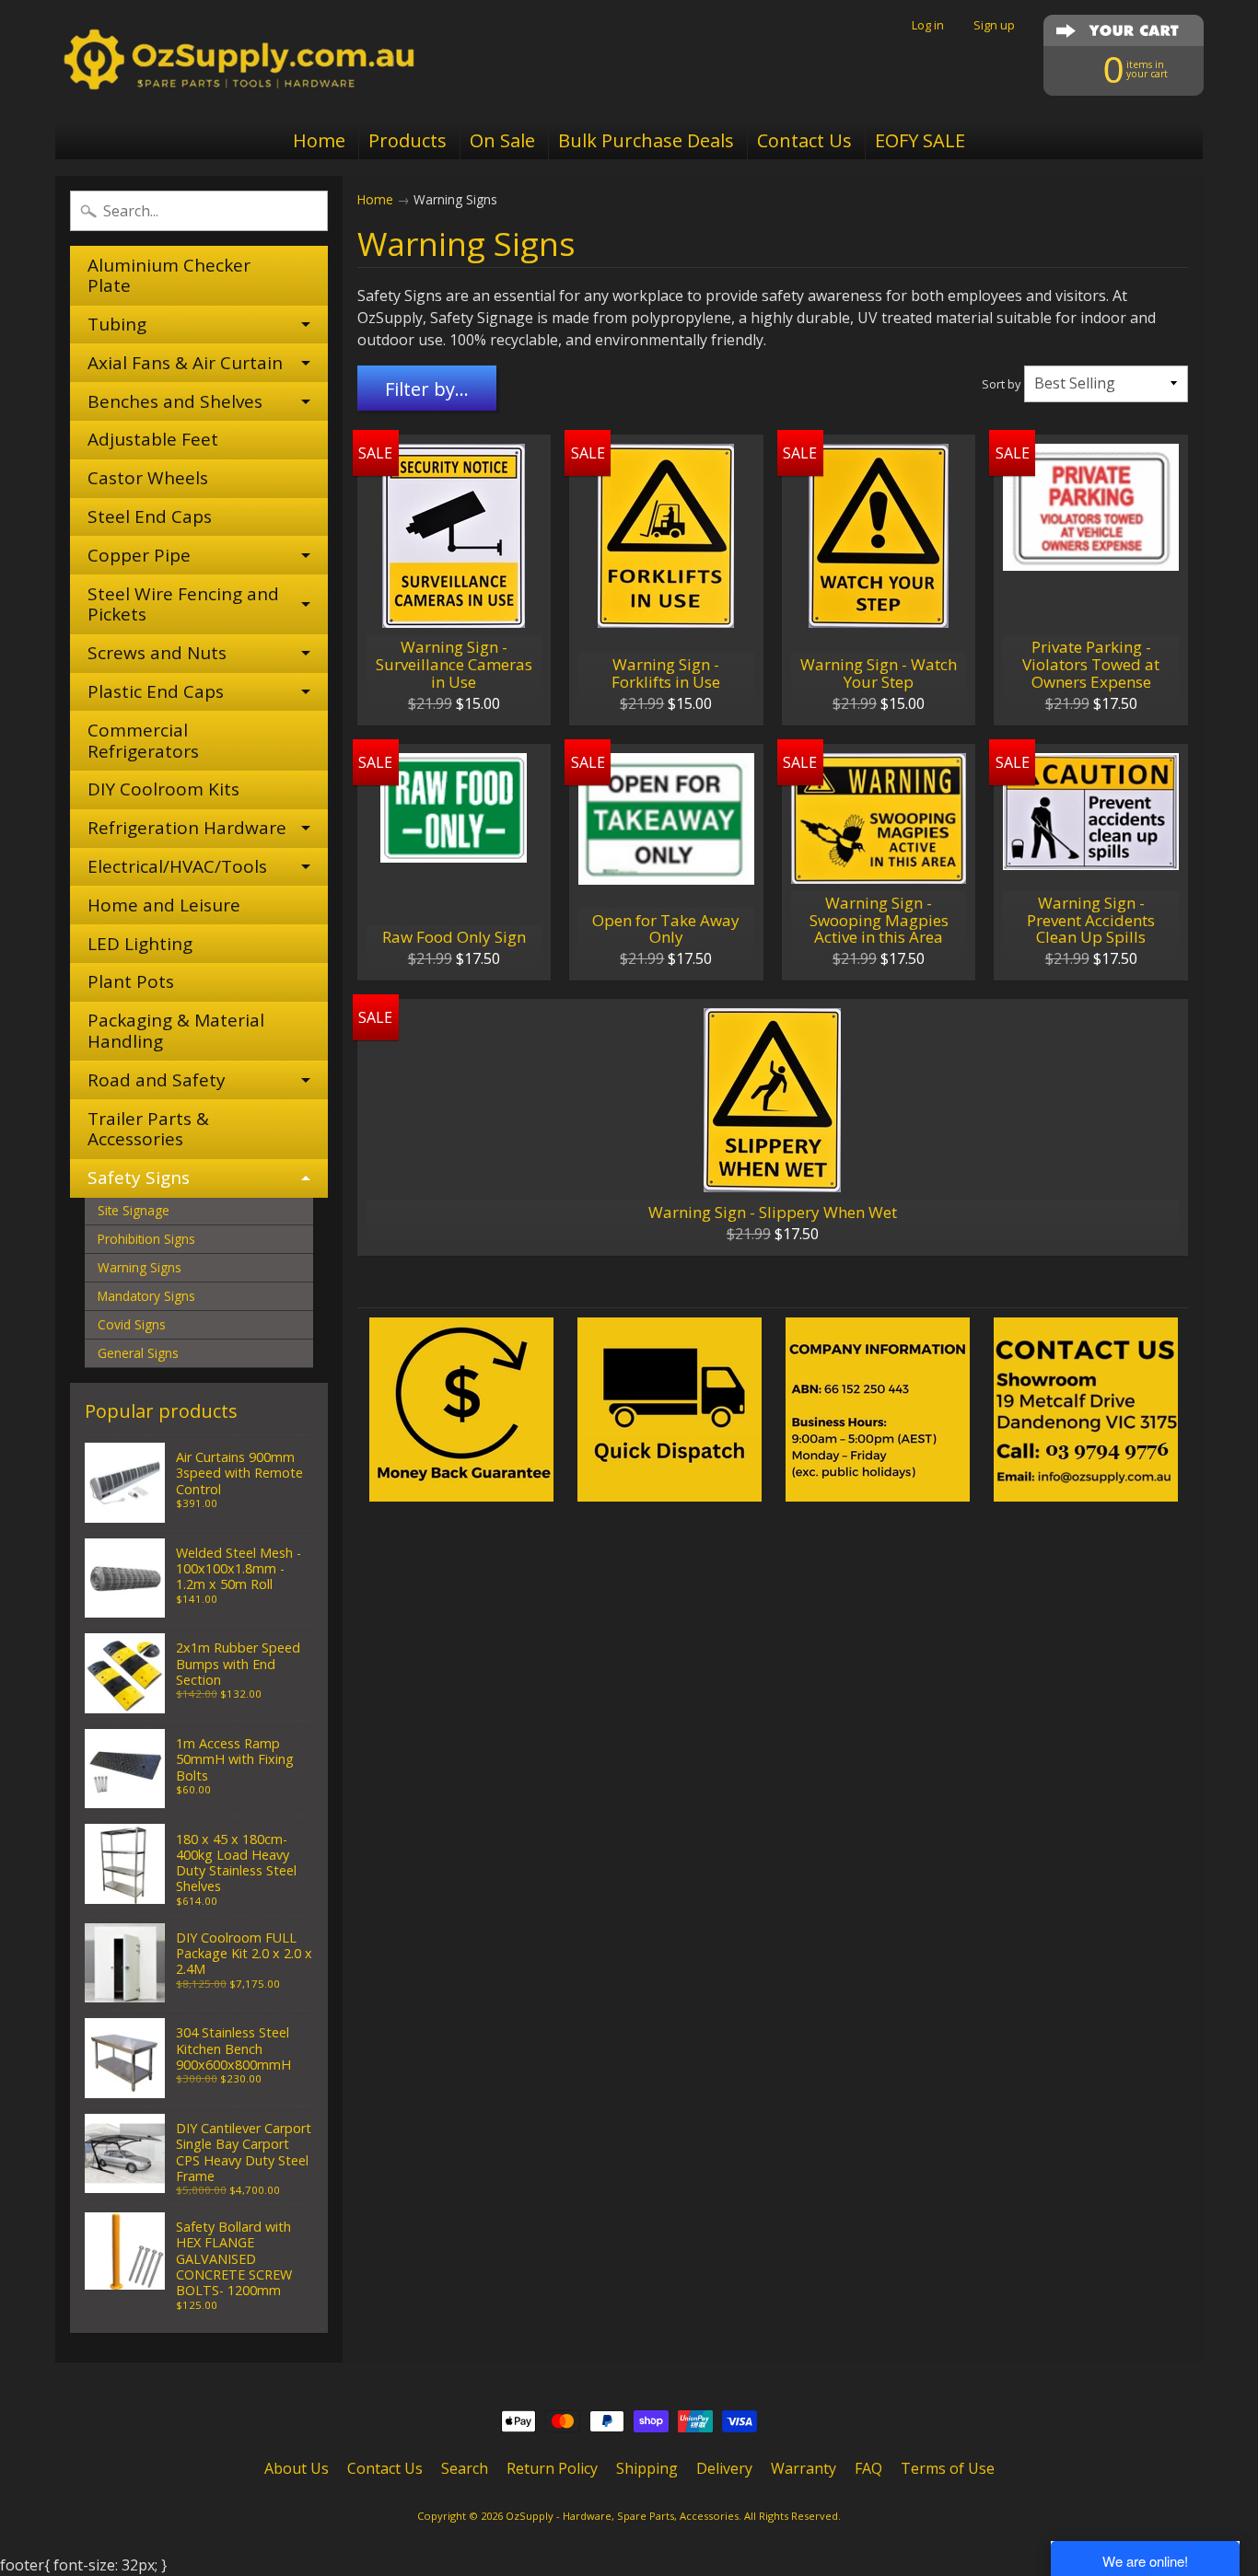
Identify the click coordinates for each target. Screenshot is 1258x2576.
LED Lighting (140, 944)
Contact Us (804, 140)
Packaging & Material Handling (176, 1031)
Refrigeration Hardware (187, 828)
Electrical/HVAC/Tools (177, 866)
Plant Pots (131, 981)
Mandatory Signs (146, 1296)
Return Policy (552, 2468)
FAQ (868, 2468)
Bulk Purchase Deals (646, 140)
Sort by (1001, 384)
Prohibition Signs (146, 1239)
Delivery (724, 2468)
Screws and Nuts (157, 653)
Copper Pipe (139, 555)
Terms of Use (948, 2468)
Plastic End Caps (156, 691)
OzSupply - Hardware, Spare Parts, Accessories (622, 2516)
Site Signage (134, 1210)
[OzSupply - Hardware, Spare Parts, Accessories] (239, 61)
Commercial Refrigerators (143, 741)
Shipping (647, 2468)
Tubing (117, 324)
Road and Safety (157, 1080)
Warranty (804, 2468)
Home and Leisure (164, 905)
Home (319, 140)
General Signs (138, 1353)
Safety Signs (139, 1178)
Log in (928, 25)
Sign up (994, 25)
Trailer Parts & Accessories (148, 1129)
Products (408, 140)
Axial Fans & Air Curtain (185, 363)
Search (465, 2468)
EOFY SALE (920, 140)
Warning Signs (140, 1267)
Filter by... (427, 389)
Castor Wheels (148, 478)
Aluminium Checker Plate (169, 276)
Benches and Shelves (175, 401)
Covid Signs (132, 1324)
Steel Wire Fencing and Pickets (183, 604)
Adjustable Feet (153, 439)
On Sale (502, 140)
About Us (297, 2468)
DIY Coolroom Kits (163, 789)
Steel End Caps (150, 516)
